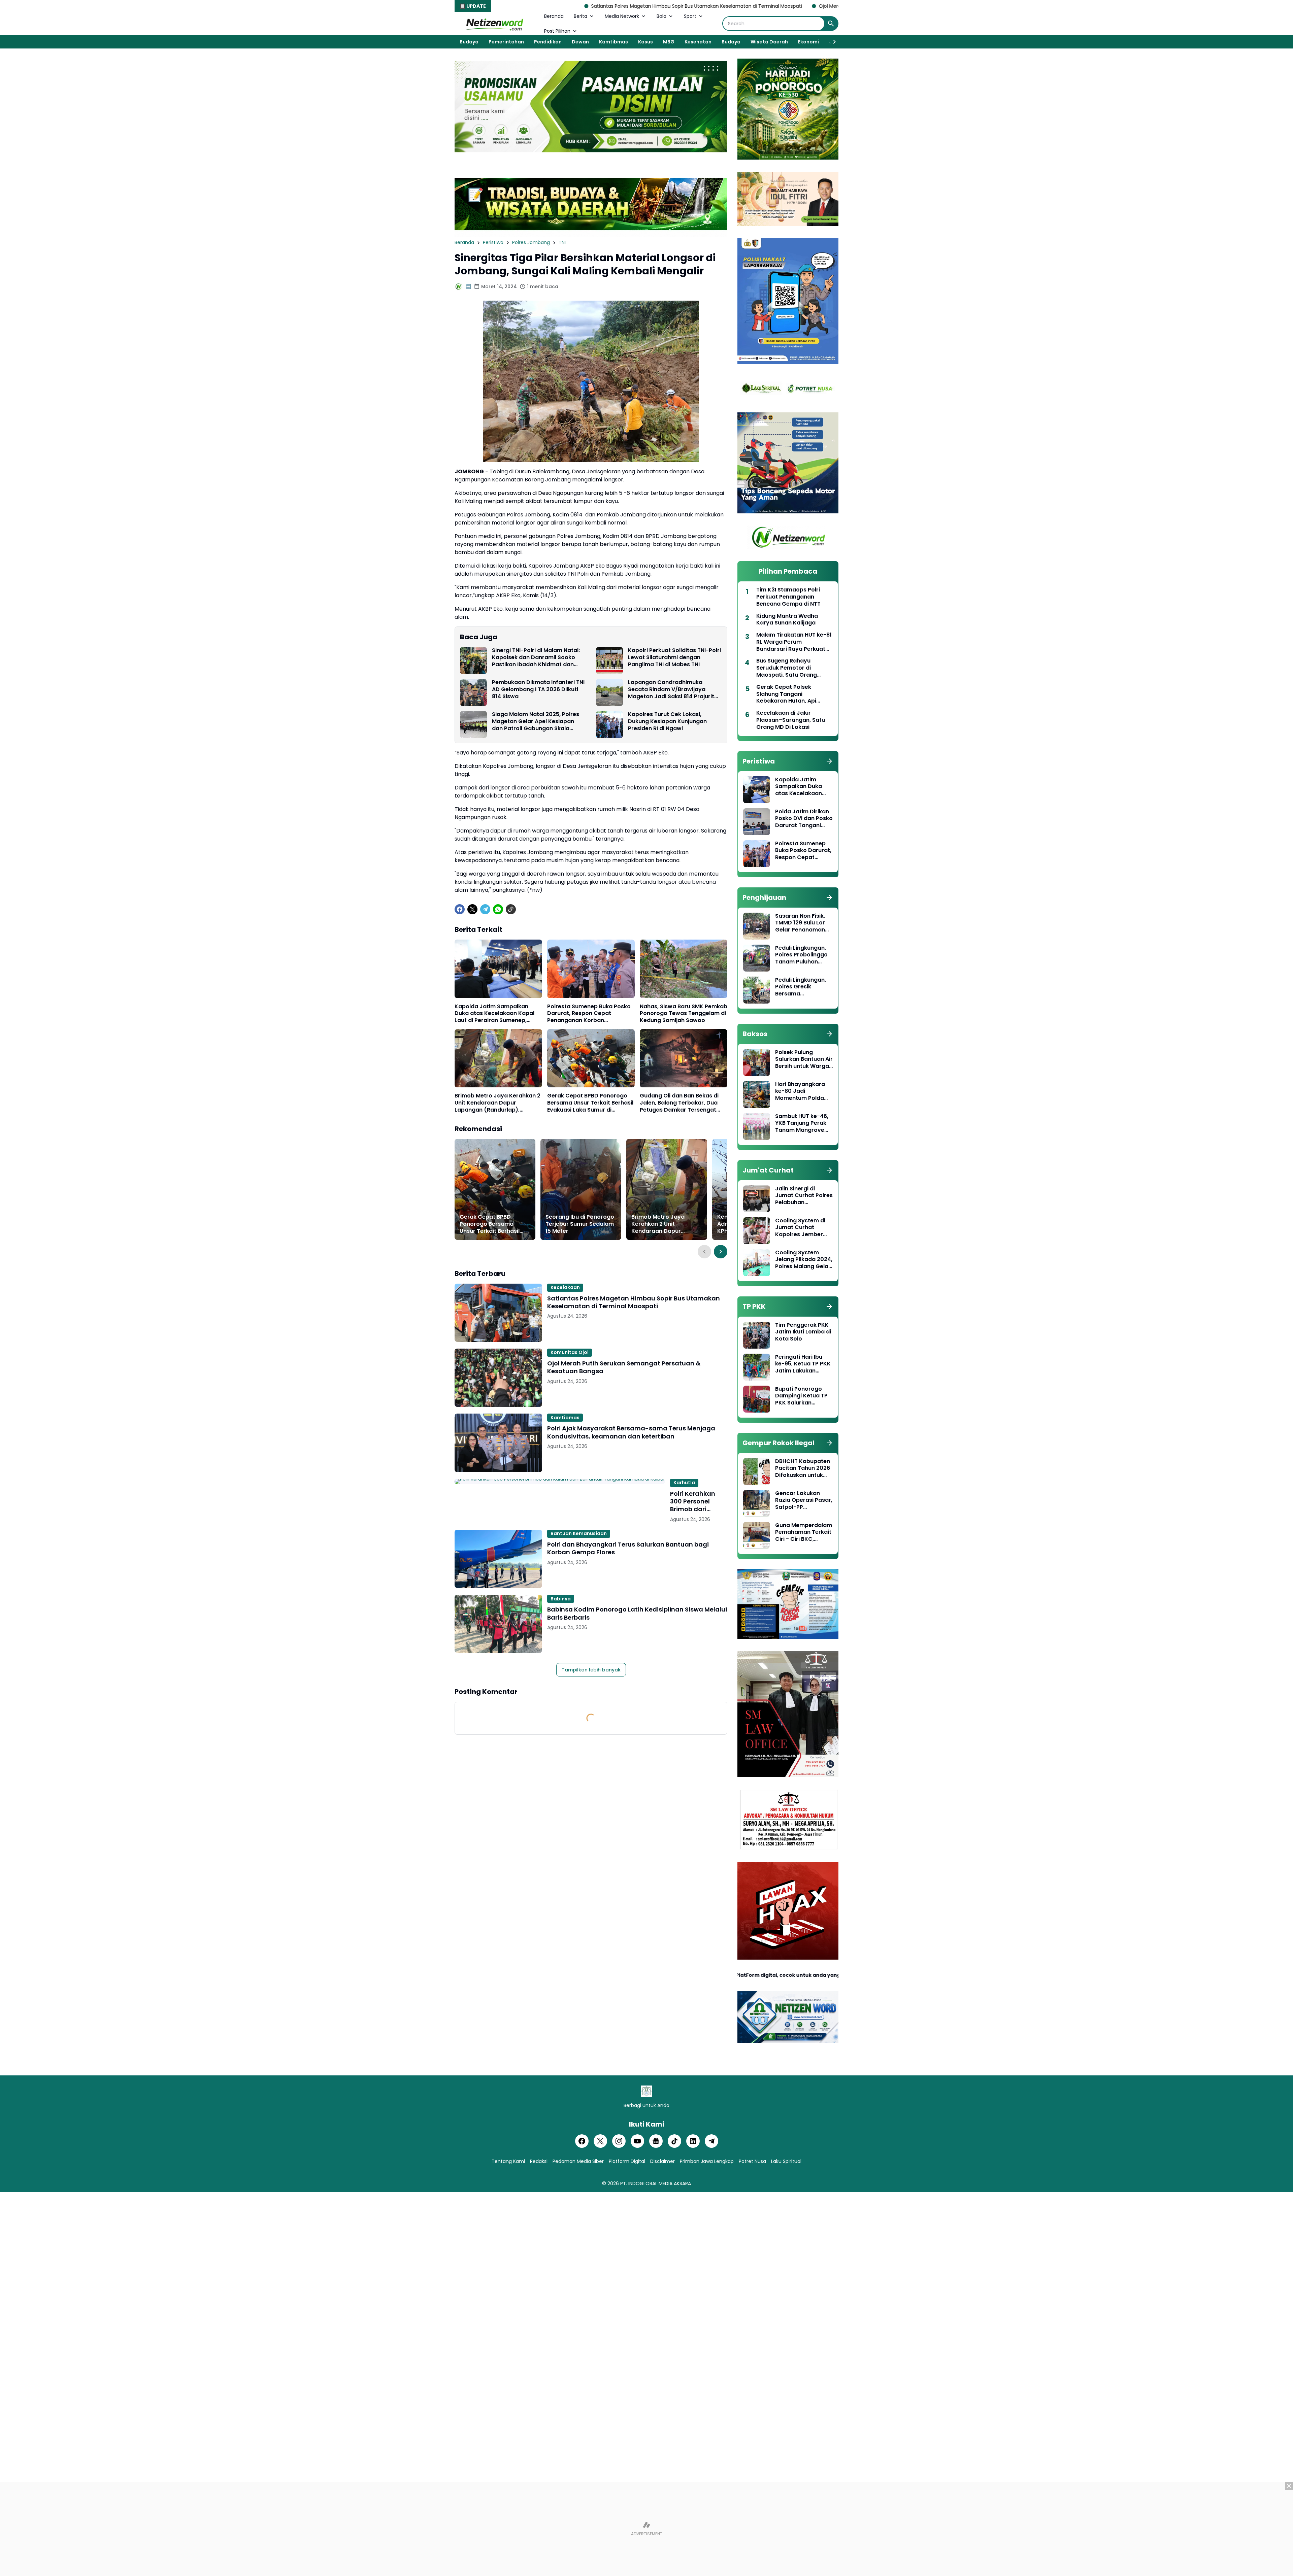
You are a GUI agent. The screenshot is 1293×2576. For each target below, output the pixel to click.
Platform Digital (627, 2161)
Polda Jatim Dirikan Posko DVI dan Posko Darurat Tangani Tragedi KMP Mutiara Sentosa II (804, 819)
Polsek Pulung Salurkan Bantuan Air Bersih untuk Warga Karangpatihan (804, 1059)
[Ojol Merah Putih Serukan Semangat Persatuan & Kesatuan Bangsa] (498, 1378)
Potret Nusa (752, 2161)
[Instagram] (619, 2141)
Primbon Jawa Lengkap (707, 2161)
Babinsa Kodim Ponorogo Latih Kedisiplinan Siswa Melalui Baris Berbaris (637, 1613)
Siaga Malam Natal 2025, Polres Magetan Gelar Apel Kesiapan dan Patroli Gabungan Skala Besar (536, 721)
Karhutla (684, 1483)
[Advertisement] (646, 2529)
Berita (581, 16)
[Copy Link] (511, 909)
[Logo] (646, 2091)
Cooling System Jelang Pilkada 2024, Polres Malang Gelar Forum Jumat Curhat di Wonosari (804, 1260)
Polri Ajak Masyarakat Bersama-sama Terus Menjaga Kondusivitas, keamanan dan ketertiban (631, 1432)
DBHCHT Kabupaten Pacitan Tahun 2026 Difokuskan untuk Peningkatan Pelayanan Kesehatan (803, 1468)
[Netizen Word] (494, 24)
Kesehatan (698, 42)
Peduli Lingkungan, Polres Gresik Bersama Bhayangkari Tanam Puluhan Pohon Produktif (803, 987)
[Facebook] (460, 909)
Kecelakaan (565, 1287)
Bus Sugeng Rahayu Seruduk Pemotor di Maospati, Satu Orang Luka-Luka (787, 668)
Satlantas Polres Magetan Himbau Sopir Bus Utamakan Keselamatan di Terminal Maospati (634, 1302)
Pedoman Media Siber (578, 2161)
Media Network (622, 16)
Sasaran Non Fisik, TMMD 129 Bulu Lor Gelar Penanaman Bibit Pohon (800, 923)
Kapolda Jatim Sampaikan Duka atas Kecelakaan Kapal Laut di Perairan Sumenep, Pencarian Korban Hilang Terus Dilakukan (497, 1014)
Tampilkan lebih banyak (591, 1670)
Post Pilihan (557, 31)
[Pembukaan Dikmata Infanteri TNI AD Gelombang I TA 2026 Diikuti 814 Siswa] (473, 692)
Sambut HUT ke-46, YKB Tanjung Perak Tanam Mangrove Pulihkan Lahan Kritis (803, 1123)
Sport (690, 16)
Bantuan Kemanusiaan (579, 1533)
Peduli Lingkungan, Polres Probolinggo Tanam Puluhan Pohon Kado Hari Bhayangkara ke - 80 (801, 955)
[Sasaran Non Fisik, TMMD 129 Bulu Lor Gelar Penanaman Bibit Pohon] (757, 926)
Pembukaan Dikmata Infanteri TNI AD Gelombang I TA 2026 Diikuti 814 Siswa (538, 689)
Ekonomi (808, 42)
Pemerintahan (506, 42)
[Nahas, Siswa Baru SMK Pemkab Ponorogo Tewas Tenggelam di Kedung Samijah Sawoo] (684, 969)
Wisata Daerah (769, 42)
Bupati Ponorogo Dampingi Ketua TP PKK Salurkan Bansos (801, 1396)
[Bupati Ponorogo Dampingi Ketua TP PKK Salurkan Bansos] (757, 1399)
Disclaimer (662, 2161)
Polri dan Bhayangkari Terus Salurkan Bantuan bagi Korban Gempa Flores (628, 1548)
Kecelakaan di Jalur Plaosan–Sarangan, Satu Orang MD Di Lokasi (791, 720)
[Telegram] (485, 909)
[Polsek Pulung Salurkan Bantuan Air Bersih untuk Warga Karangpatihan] (757, 1062)
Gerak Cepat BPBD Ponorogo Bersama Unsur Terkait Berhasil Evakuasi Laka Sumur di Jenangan (590, 1103)
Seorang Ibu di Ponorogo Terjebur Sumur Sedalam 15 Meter (580, 1224)
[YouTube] (637, 2141)
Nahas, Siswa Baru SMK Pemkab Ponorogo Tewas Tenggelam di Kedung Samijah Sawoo (684, 1014)
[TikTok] (674, 2141)
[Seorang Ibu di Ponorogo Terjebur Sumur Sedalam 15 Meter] (581, 1189)
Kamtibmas (614, 42)
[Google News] (656, 2141)
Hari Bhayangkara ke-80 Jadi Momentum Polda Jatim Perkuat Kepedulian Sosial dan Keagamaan (800, 1091)
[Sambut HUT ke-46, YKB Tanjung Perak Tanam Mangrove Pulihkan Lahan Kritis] (757, 1126)
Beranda (554, 16)
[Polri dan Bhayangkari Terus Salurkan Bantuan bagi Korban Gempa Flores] (498, 1559)
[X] (472, 909)
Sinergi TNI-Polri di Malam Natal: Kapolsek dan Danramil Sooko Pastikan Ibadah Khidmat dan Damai (536, 657)
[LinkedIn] (693, 2141)
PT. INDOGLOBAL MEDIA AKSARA (656, 2183)
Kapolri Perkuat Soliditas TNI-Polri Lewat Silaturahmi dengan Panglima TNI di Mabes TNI (674, 657)
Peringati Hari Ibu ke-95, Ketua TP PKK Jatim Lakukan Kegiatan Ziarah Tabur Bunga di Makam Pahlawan (803, 1364)
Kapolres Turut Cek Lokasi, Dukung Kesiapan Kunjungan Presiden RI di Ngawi (667, 721)
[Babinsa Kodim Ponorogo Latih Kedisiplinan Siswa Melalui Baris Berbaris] (498, 1624)
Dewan (580, 42)
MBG (669, 42)
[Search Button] (831, 24)
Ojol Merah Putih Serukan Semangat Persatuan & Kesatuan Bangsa (656, 6)
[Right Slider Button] (832, 42)
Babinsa (561, 1599)
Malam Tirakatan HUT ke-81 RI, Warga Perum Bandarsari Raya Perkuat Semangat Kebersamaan (794, 642)
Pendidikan (548, 42)
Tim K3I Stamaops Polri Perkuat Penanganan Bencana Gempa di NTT (788, 597)
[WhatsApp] (498, 909)
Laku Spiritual (786, 2161)
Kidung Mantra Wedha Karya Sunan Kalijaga (787, 620)
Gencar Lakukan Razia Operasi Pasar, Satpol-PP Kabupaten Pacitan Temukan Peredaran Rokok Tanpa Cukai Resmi (804, 1500)
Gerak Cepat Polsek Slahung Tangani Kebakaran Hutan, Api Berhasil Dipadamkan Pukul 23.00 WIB (794, 694)
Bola (661, 16)
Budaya (469, 42)
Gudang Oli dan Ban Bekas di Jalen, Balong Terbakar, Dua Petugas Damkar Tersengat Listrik (679, 1103)
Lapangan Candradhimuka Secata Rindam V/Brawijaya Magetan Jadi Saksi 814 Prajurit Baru (671, 689)
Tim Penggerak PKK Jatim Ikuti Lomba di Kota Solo (803, 1332)
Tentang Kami (508, 2161)
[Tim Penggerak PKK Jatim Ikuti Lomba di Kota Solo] (757, 1335)
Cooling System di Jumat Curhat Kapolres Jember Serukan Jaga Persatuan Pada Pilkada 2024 (800, 1228)
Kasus (645, 42)
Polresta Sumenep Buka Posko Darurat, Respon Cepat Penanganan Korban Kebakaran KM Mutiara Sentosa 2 (591, 1014)
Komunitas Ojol (570, 1352)
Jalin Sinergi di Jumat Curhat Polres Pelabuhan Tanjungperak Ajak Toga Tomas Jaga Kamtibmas (804, 1196)
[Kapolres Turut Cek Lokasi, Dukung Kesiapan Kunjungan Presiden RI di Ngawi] (609, 724)
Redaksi (539, 2161)
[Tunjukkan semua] (829, 761)
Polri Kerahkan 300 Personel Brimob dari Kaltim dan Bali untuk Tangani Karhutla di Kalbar (699, 1501)
